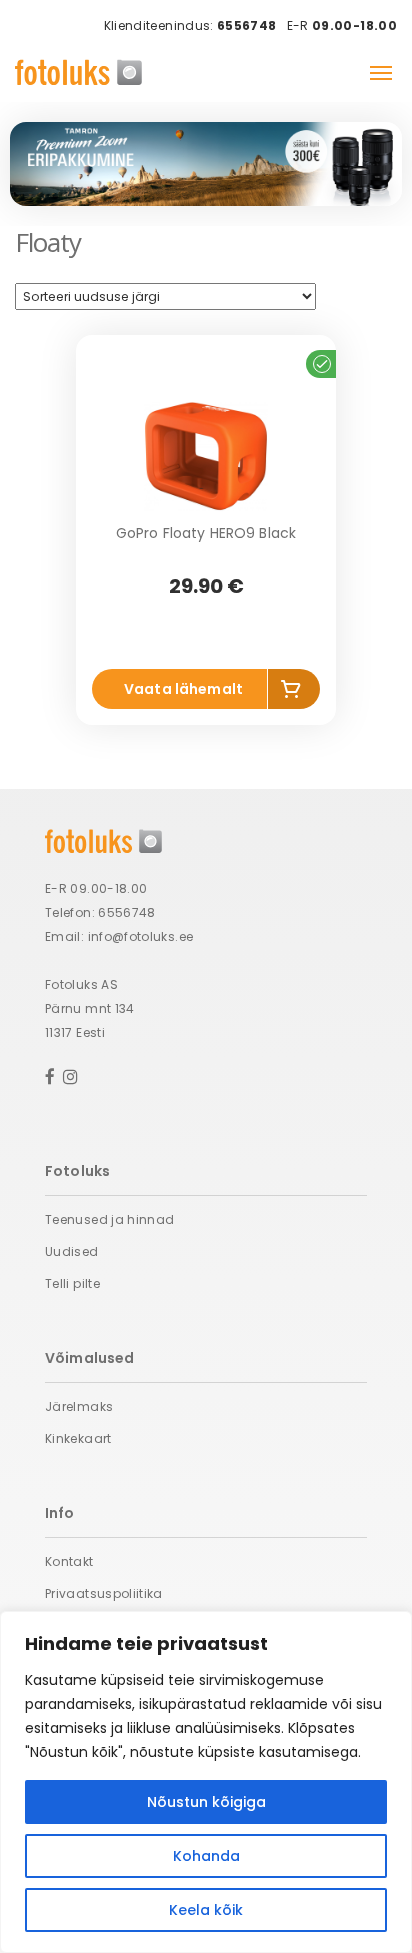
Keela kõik (206, 1910)
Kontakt (69, 1561)
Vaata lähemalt (183, 689)
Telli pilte (72, 1283)
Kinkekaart (78, 1438)
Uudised (72, 1251)
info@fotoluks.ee (141, 936)
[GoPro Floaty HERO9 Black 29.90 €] (206, 456)
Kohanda (206, 1856)
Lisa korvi (294, 692)
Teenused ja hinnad (109, 1219)
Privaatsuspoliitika (104, 1593)
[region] (206, 1782)
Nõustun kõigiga (206, 1802)
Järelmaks (79, 1406)
